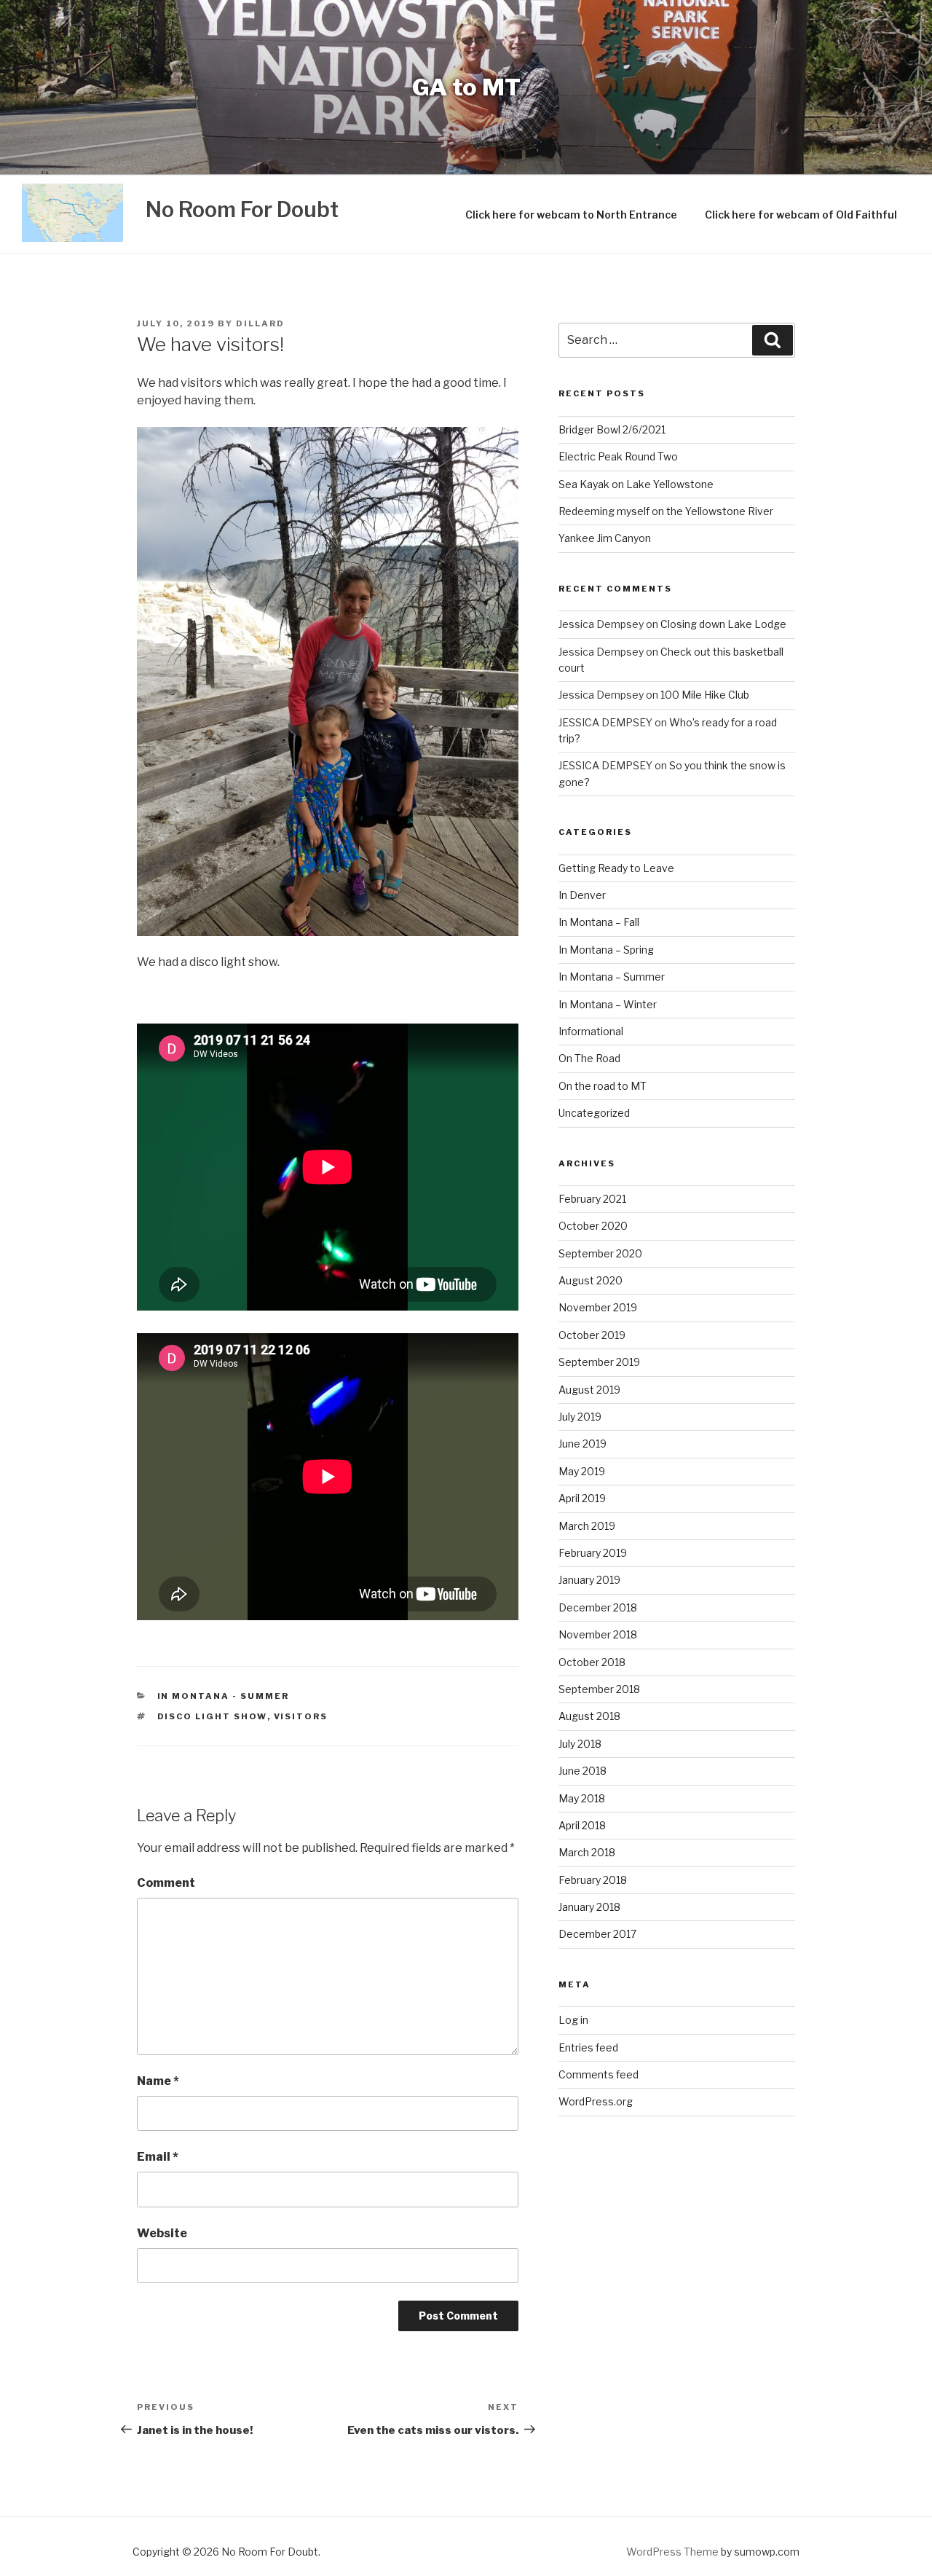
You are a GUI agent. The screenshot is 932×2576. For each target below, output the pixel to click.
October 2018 (592, 1662)
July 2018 (580, 1744)
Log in (573, 2020)
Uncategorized (594, 1113)
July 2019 (580, 1417)
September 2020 (600, 1253)
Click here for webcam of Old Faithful (801, 215)
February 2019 (593, 1553)
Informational (591, 1031)
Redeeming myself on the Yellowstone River (666, 511)
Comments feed (599, 2074)
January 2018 (589, 1907)
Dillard (260, 323)
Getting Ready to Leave (616, 868)
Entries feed (588, 2047)
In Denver (582, 895)
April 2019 (582, 1498)
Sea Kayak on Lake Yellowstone (636, 484)
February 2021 (592, 1199)
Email (158, 2157)
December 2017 (597, 1934)
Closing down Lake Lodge (723, 624)
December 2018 (598, 1607)
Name (158, 2081)
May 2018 (582, 1798)
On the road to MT (603, 1086)
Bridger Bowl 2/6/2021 (612, 429)
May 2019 (582, 1471)
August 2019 (589, 1390)
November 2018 (598, 1634)
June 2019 (582, 1444)
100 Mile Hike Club (705, 695)
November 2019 (598, 1307)
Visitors (301, 1716)
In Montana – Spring (606, 950)
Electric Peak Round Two (618, 456)
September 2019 (599, 1362)
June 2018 (582, 1771)
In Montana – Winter (608, 1004)
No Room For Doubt (242, 209)
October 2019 (592, 1335)
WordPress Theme (672, 2552)
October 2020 (593, 1226)
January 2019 (589, 1580)
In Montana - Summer (224, 1696)
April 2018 (582, 1825)
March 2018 (587, 1852)
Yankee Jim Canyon (605, 538)
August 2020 (591, 1280)
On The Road (589, 1058)
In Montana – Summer (612, 977)
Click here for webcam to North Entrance (571, 215)
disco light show (212, 1716)
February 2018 (593, 1880)
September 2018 (599, 1689)
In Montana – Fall (599, 922)
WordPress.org (596, 2101)
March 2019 (587, 1526)
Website (162, 2233)
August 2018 (589, 1716)
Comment (166, 1883)
